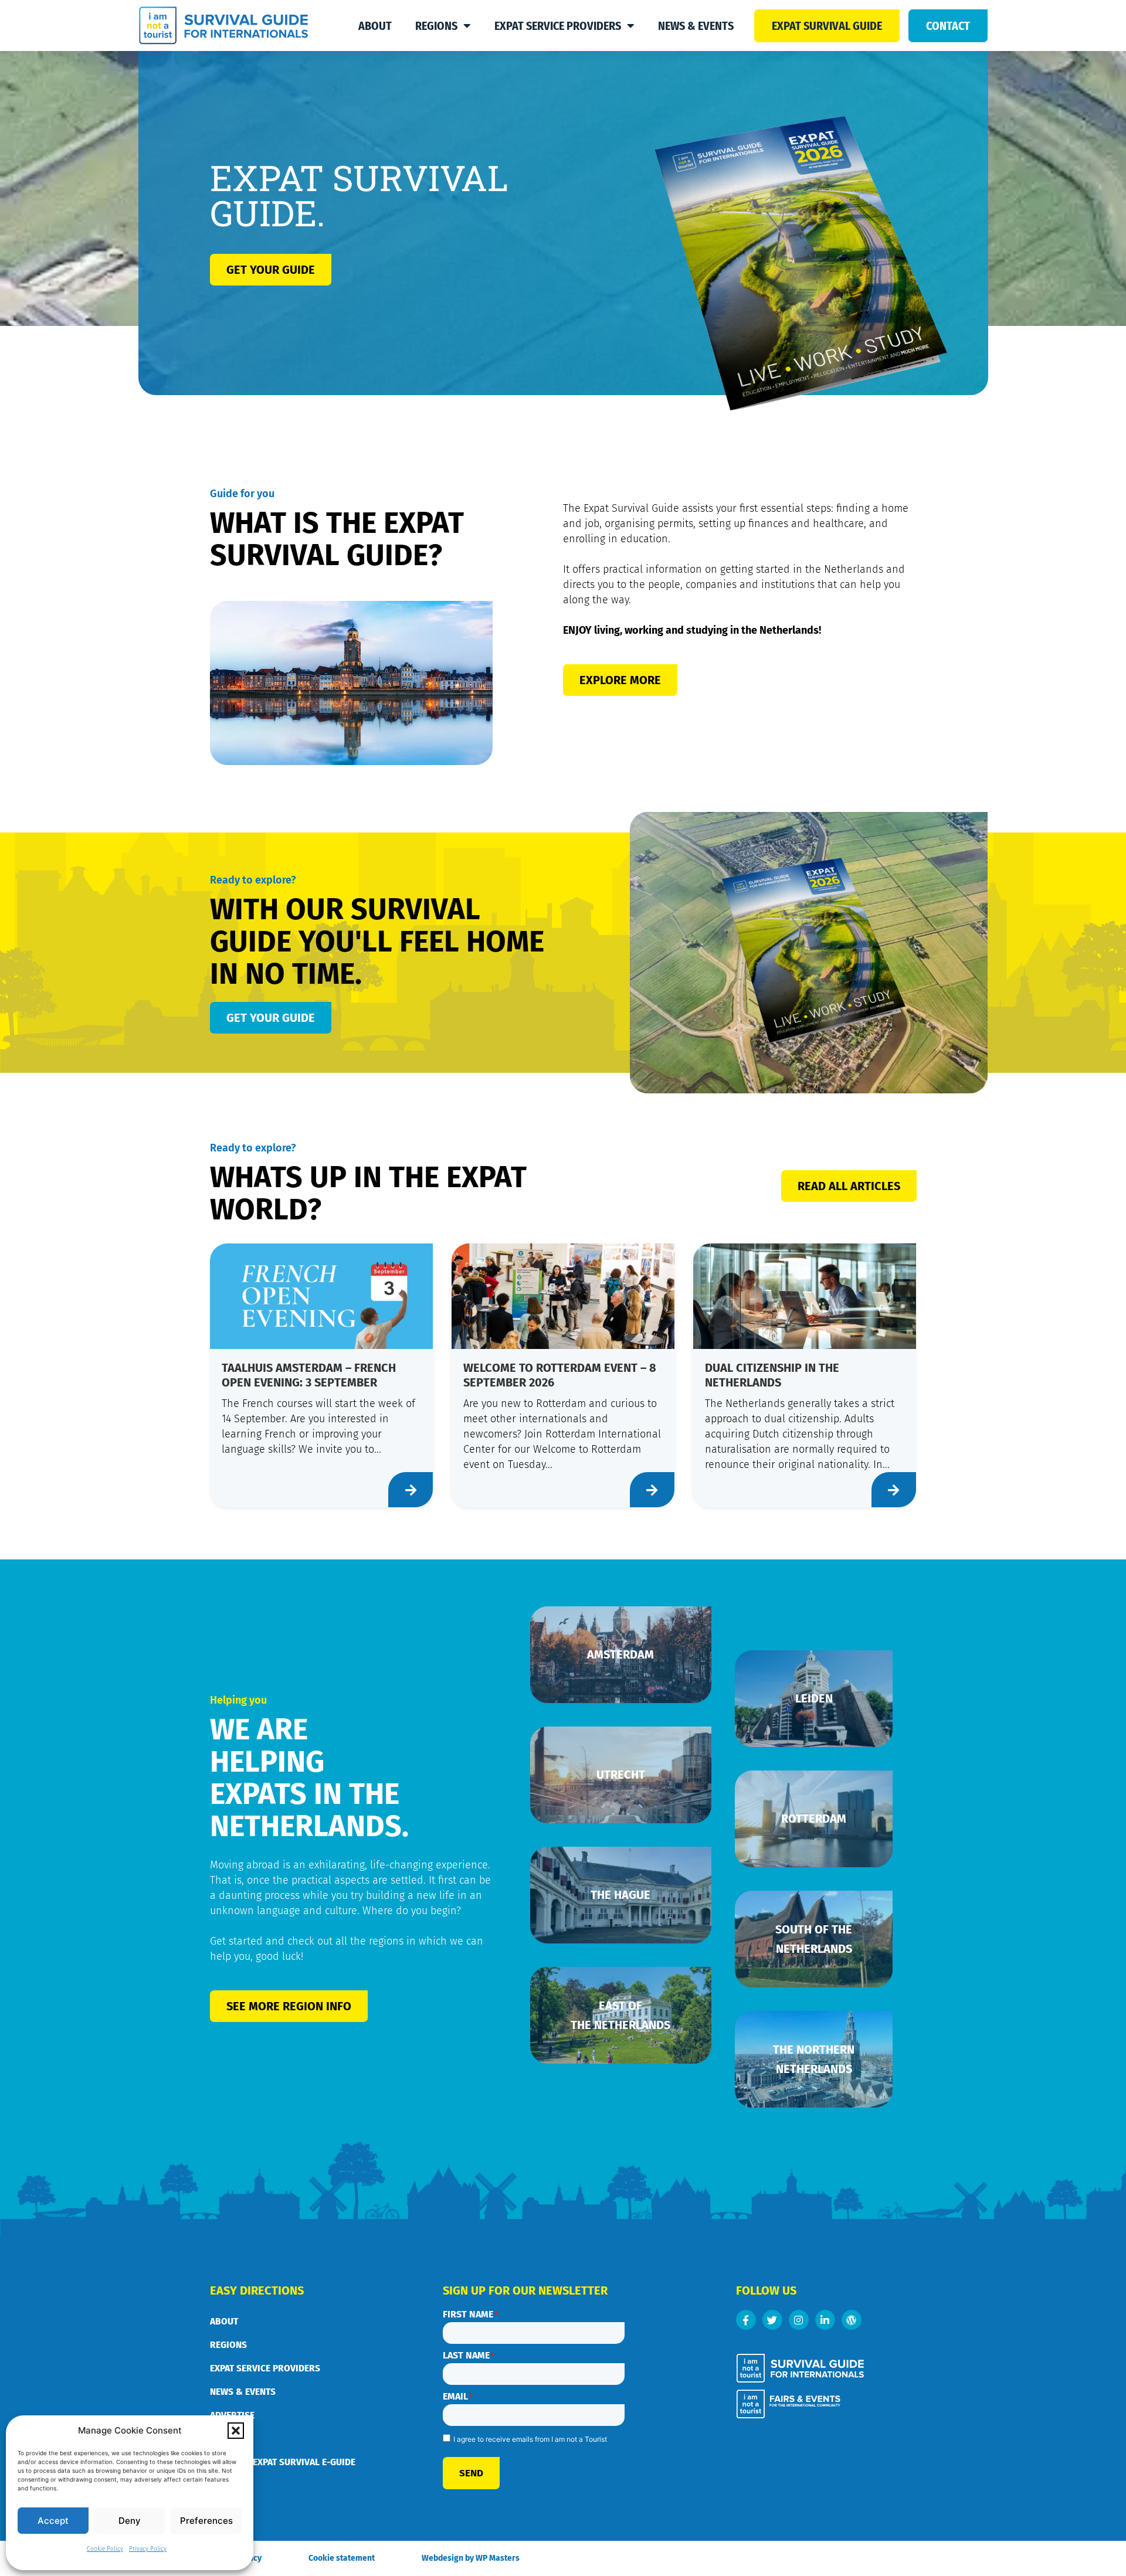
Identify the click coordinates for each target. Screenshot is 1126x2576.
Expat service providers (558, 26)
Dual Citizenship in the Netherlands (772, 1375)
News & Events (696, 26)
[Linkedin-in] (825, 2320)
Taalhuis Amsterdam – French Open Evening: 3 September (309, 1375)
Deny (130, 2521)
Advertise (232, 2415)
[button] (236, 2431)
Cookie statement (342, 2558)
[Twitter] (772, 2320)
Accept (53, 2521)
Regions (436, 26)
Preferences (206, 2521)
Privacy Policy (148, 2549)
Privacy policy (236, 2558)
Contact (948, 26)
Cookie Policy (105, 2549)
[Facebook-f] (746, 2320)
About (375, 26)
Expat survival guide (827, 26)
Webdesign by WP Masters (471, 2558)
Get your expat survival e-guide (283, 2462)
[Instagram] (799, 2320)
